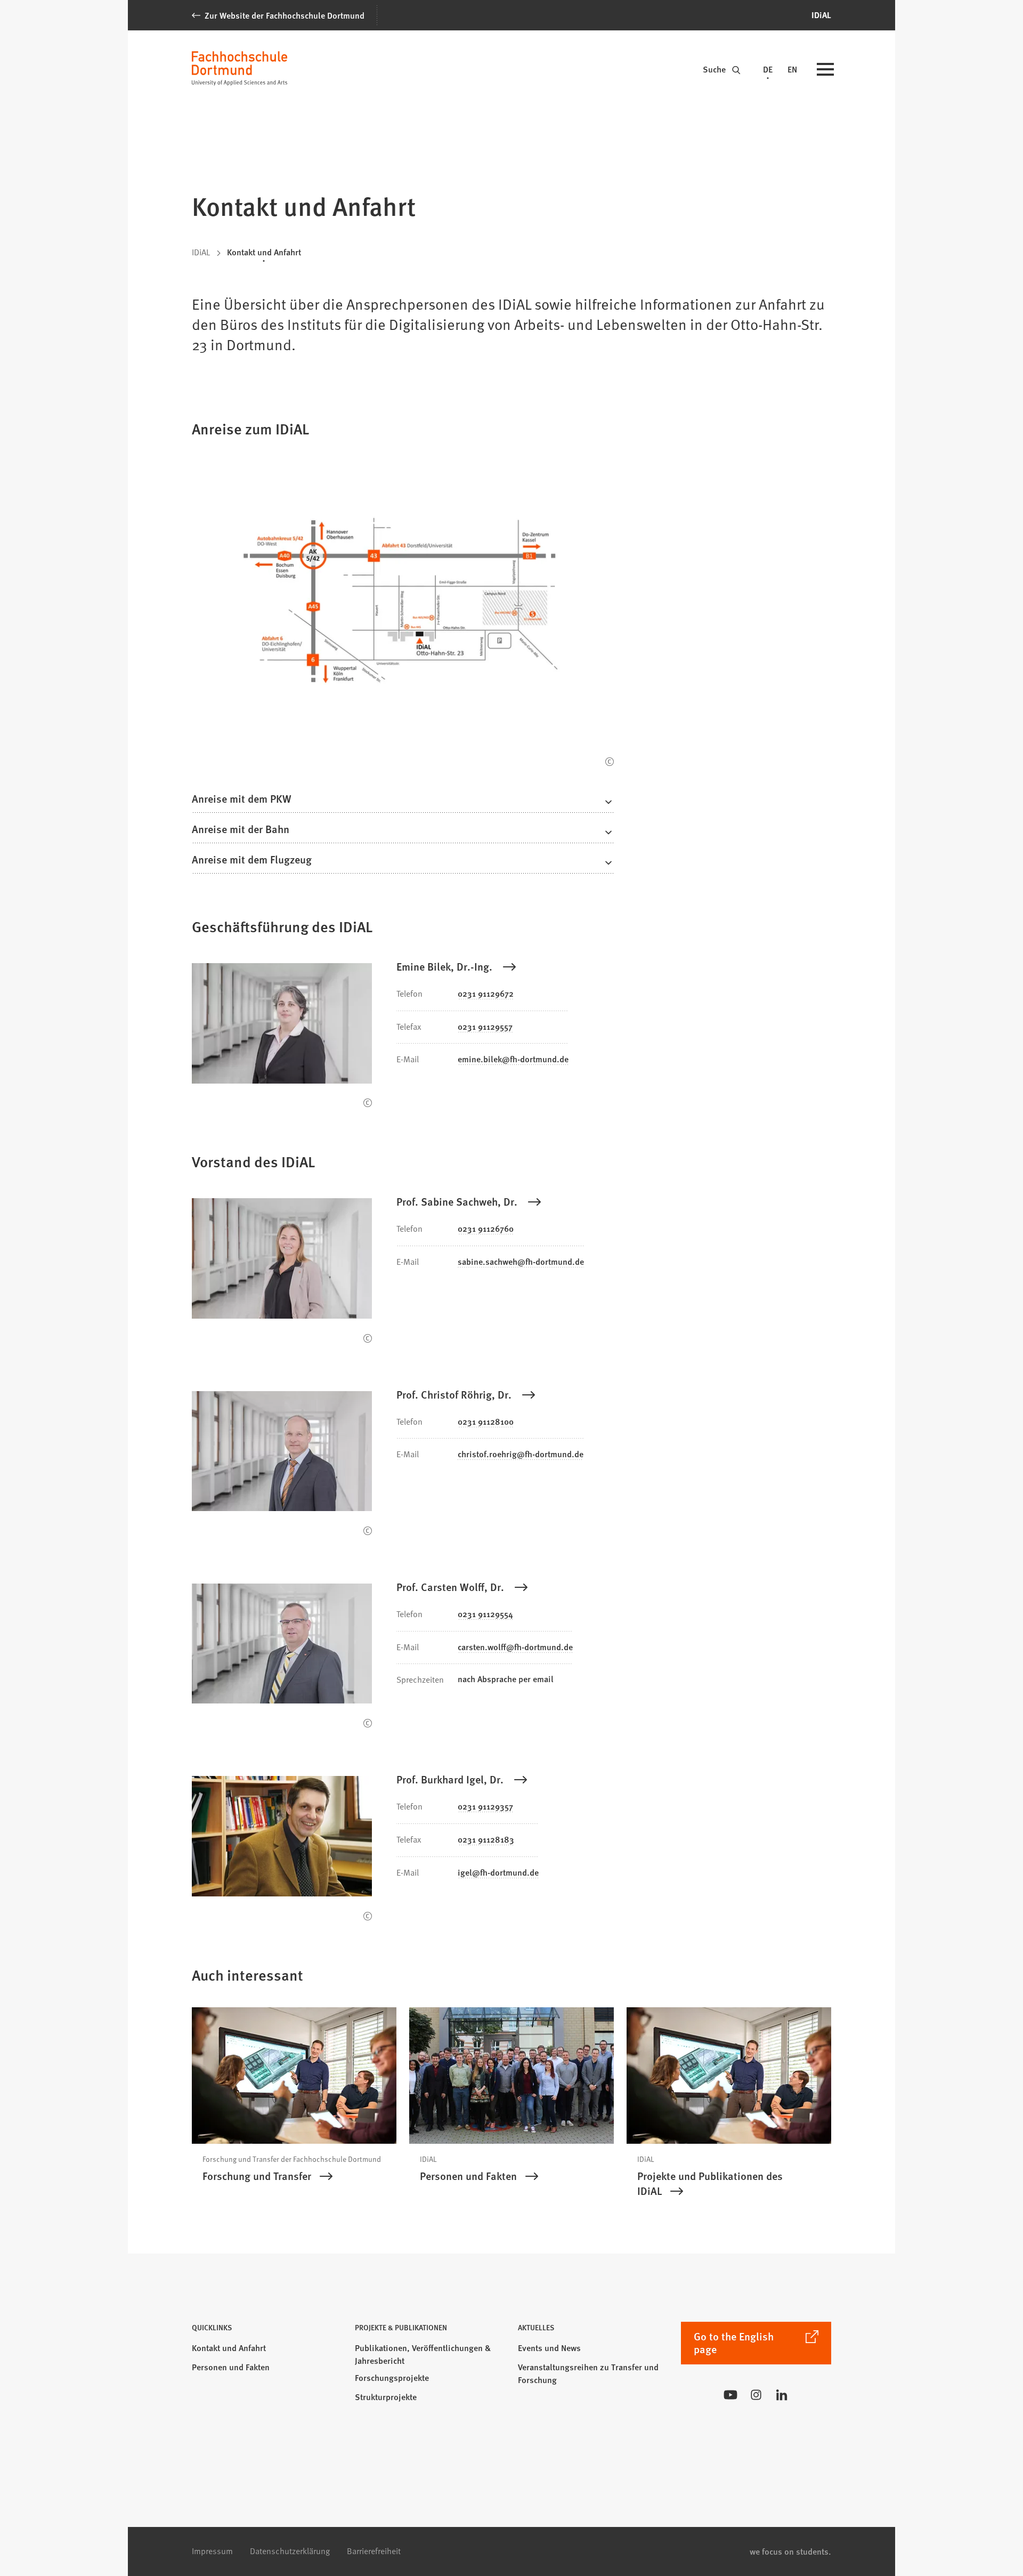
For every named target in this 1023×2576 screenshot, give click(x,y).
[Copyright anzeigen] (610, 762)
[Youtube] (730, 2395)
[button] (403, 802)
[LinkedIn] (782, 2395)
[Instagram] (756, 2395)
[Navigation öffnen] (825, 70)
